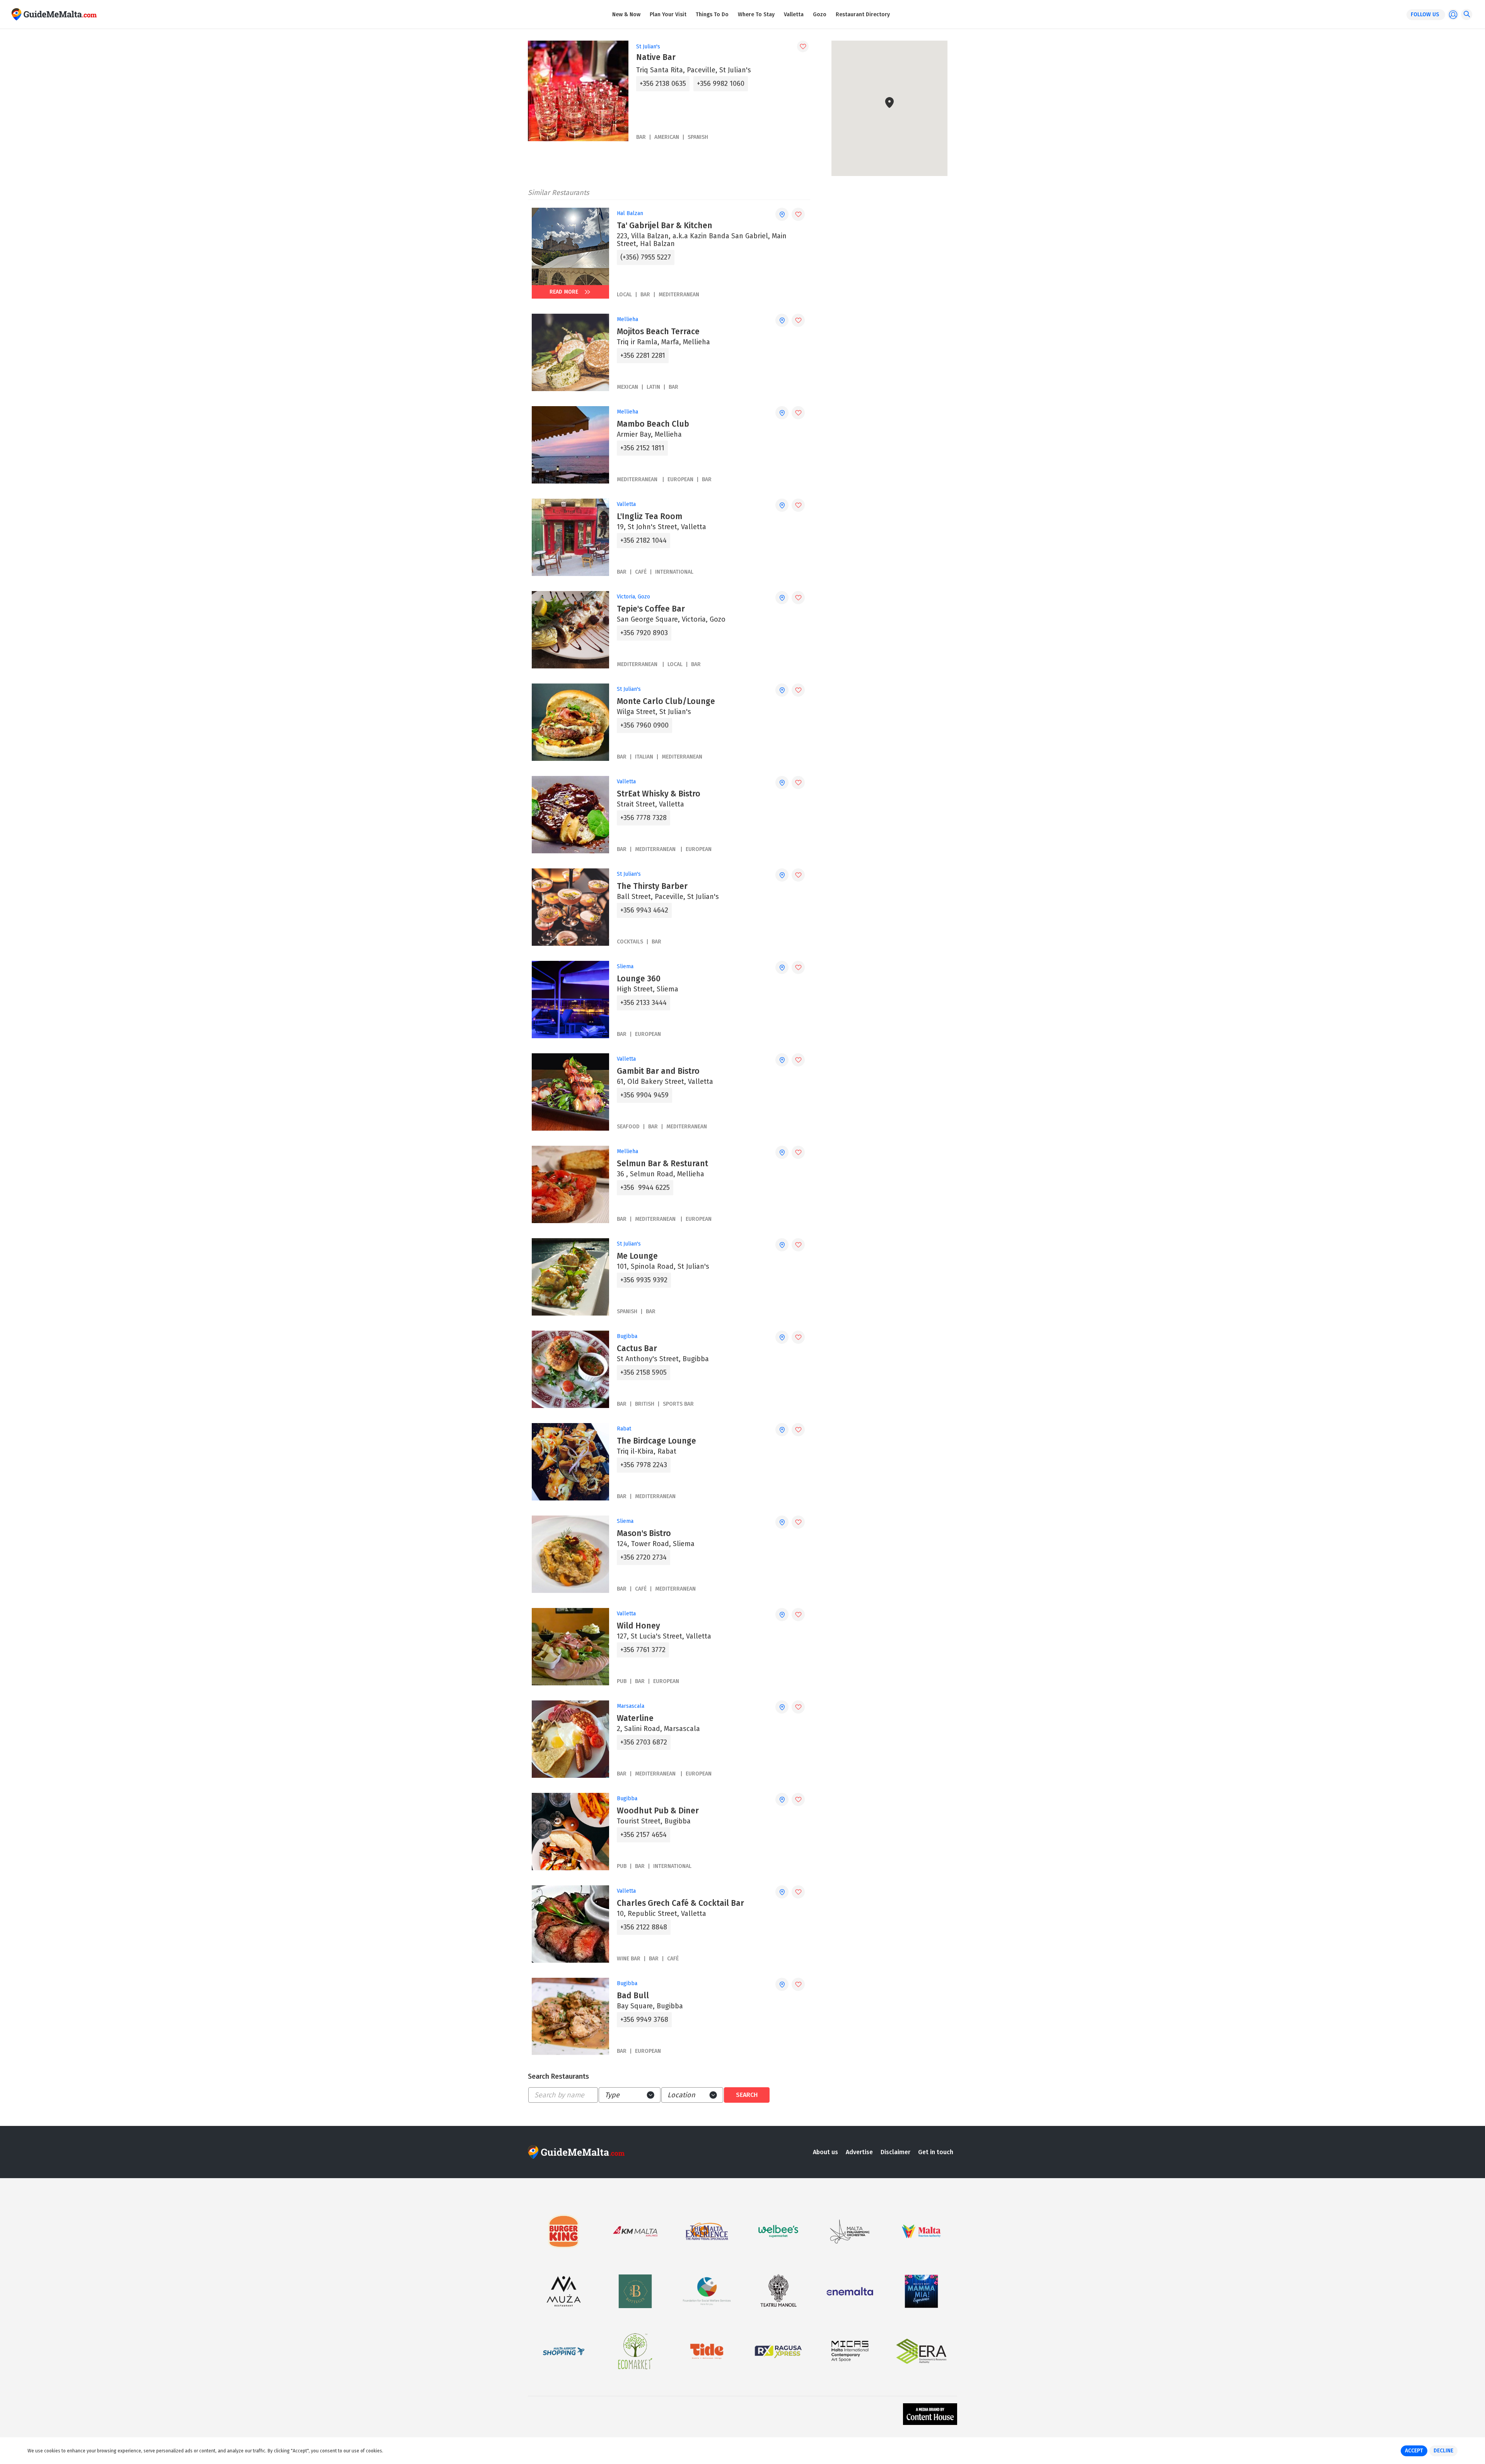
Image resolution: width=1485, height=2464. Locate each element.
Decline (1443, 2451)
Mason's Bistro (644, 1533)
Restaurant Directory (863, 15)
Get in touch (936, 2152)
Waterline (635, 1718)
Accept (1414, 2451)
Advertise (859, 2152)
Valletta (794, 15)
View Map (894, 152)
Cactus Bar (637, 1348)
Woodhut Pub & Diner (658, 1811)
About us (825, 2152)
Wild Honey (638, 1626)
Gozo (820, 15)
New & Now (626, 15)
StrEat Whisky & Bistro (659, 794)
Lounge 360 (639, 979)
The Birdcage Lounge (656, 1441)
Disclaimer (895, 2152)
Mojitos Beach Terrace (658, 331)
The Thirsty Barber (652, 886)
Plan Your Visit (668, 15)
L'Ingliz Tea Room (649, 516)
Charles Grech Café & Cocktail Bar (680, 1903)
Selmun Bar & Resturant (662, 1164)
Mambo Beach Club (653, 424)
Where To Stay (756, 15)
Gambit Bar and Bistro (658, 1071)
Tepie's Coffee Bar (651, 609)
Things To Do (712, 15)
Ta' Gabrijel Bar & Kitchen (665, 226)
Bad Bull (633, 1996)
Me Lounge (637, 1256)
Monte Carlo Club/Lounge (666, 701)
